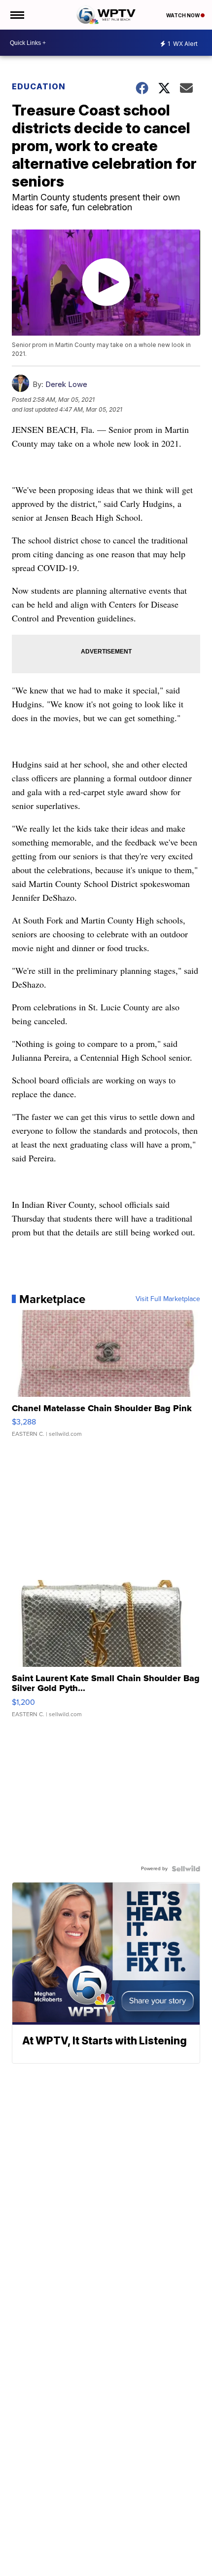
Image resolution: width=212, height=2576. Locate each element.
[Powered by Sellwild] (186, 1869)
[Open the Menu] (17, 15)
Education (39, 86)
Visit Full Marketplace (168, 1299)
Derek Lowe (66, 384)
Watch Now (183, 15)
